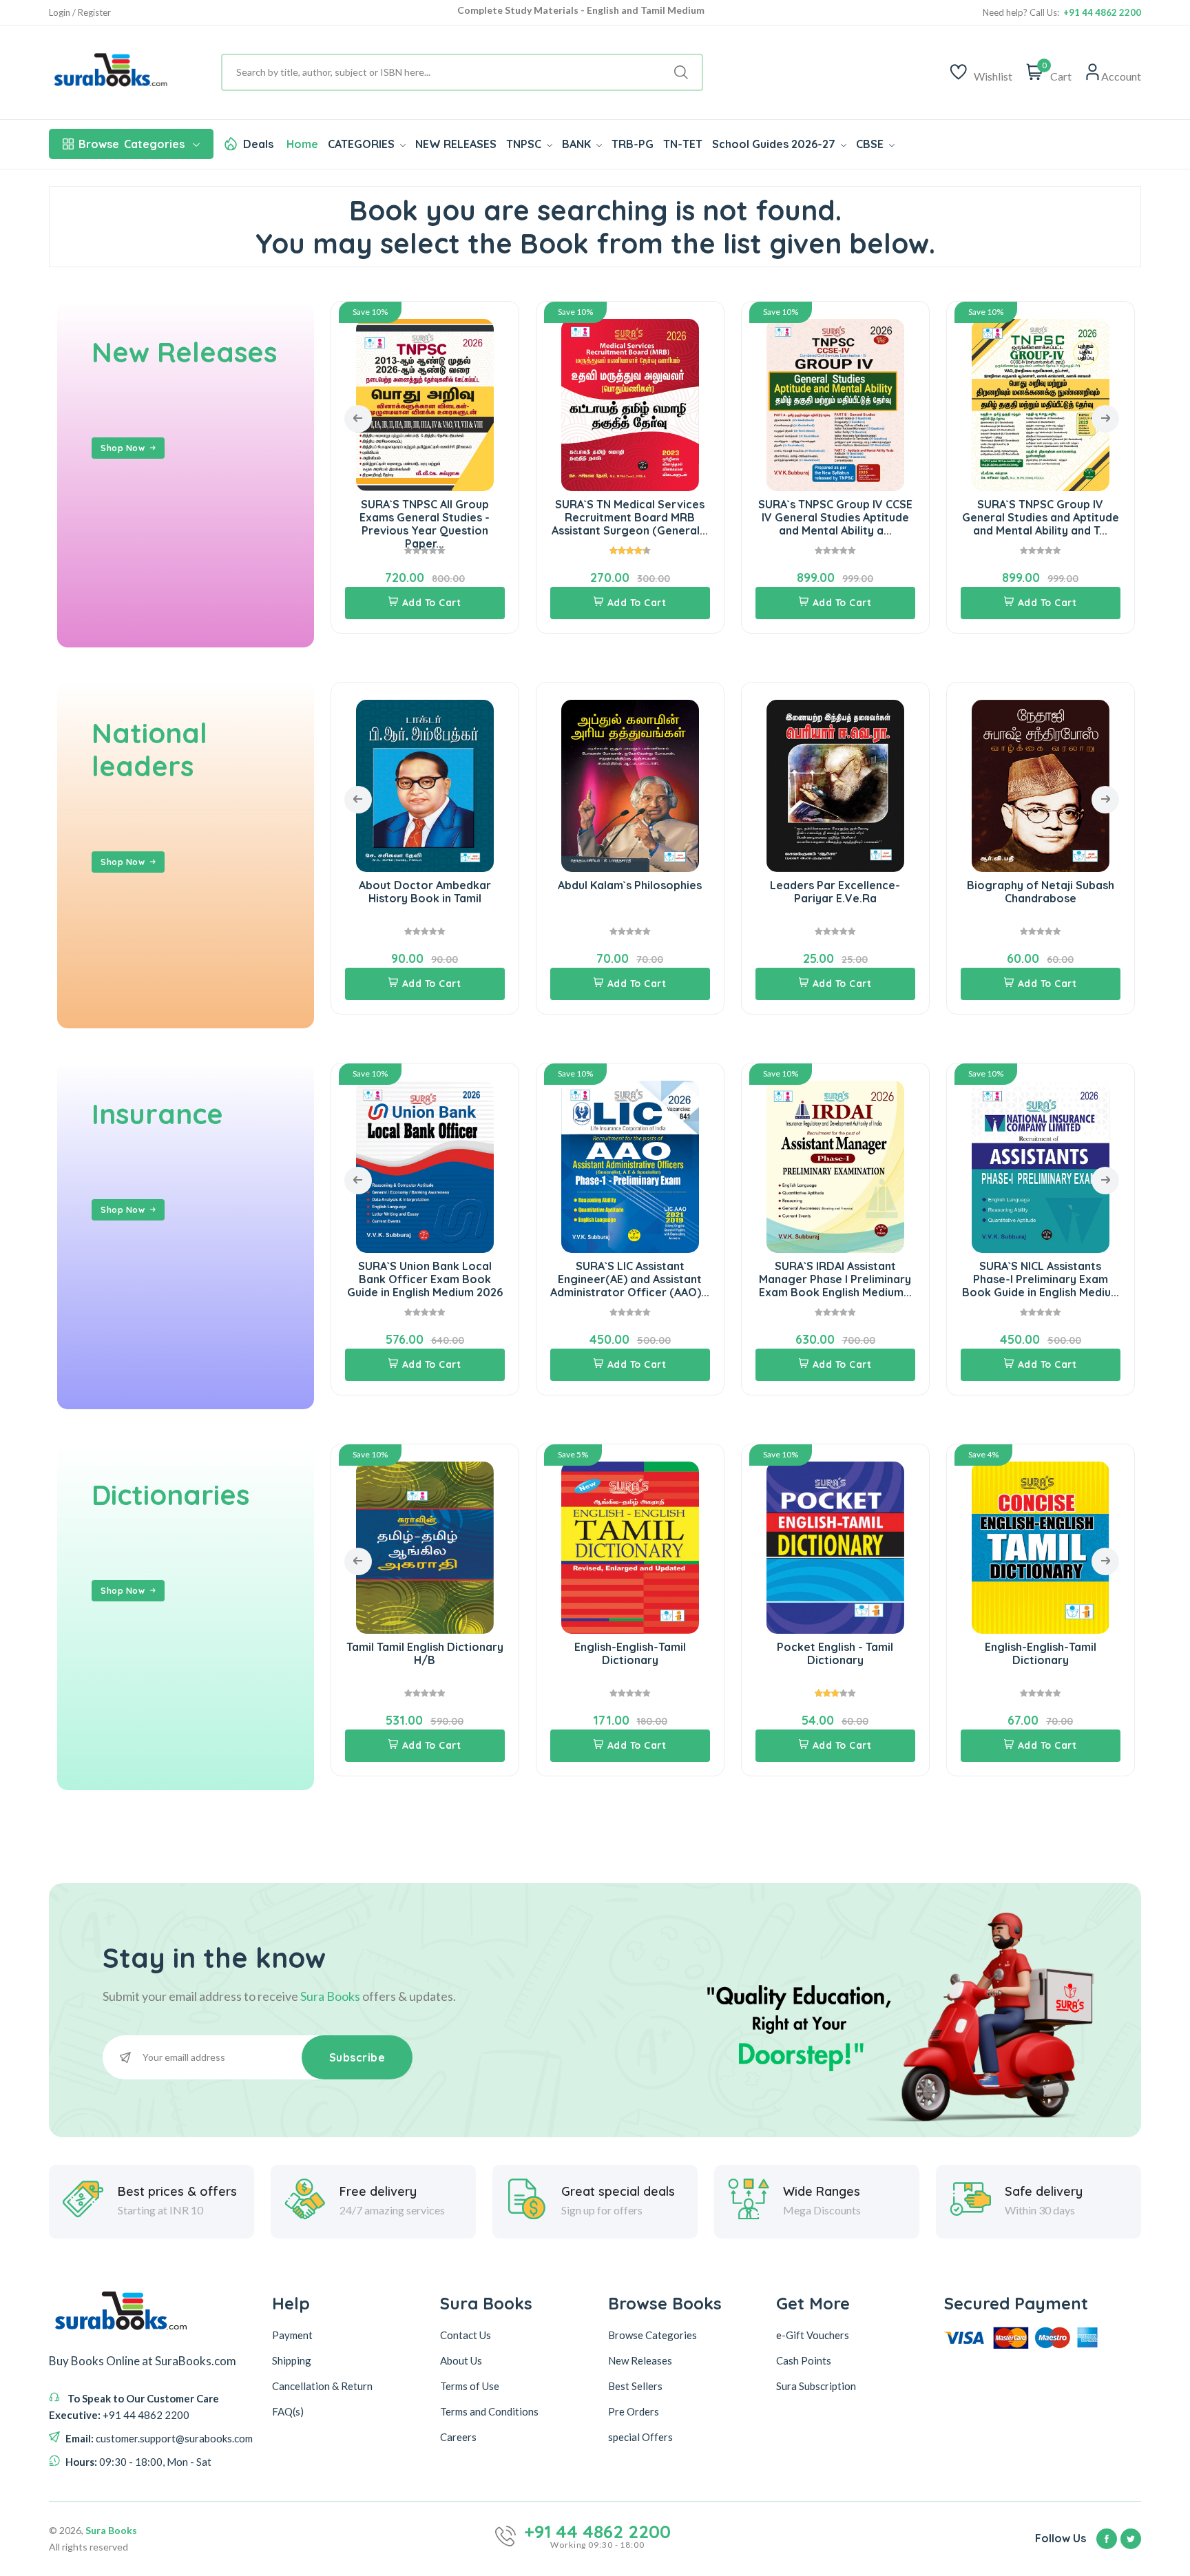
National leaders (149, 749)
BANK (578, 144)
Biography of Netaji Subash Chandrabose (835, 892)
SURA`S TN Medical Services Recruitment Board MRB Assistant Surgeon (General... (425, 517)
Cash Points (804, 2360)
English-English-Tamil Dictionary (425, 1653)
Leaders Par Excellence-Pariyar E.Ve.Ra (630, 892)
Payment (292, 2335)
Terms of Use (470, 2386)
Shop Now (123, 448)
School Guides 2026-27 (775, 144)
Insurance (157, 1114)
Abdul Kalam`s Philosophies (425, 885)
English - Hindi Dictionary (1040, 1647)
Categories (132, 144)
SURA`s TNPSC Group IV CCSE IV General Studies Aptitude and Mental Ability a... (630, 517)
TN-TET (683, 144)
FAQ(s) (288, 2411)
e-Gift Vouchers (813, 2335)
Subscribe (357, 2057)
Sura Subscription (816, 2386)
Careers (458, 2437)
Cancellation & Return (322, 2386)
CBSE (871, 144)
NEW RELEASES (456, 144)
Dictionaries (170, 1495)
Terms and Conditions (489, 2411)
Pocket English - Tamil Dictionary (630, 1653)
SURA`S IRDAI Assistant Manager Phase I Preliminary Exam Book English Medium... (630, 1279)
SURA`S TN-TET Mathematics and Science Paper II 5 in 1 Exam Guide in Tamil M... (1041, 517)
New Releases (184, 352)
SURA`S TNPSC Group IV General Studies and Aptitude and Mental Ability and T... (835, 517)
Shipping (292, 2360)
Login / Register (80, 13)
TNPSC (525, 144)
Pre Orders (634, 2411)
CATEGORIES (363, 144)
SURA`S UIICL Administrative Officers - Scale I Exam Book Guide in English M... (1040, 1279)
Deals (258, 144)
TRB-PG (633, 144)
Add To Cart (432, 603)
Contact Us (466, 2335)
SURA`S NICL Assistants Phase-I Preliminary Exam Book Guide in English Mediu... (835, 1279)
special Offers (640, 2437)
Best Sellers (635, 2386)
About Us (461, 2360)
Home (302, 144)
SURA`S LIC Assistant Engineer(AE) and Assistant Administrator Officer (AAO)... (425, 1279)
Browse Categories (653, 2335)
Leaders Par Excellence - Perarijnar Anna (1040, 892)
